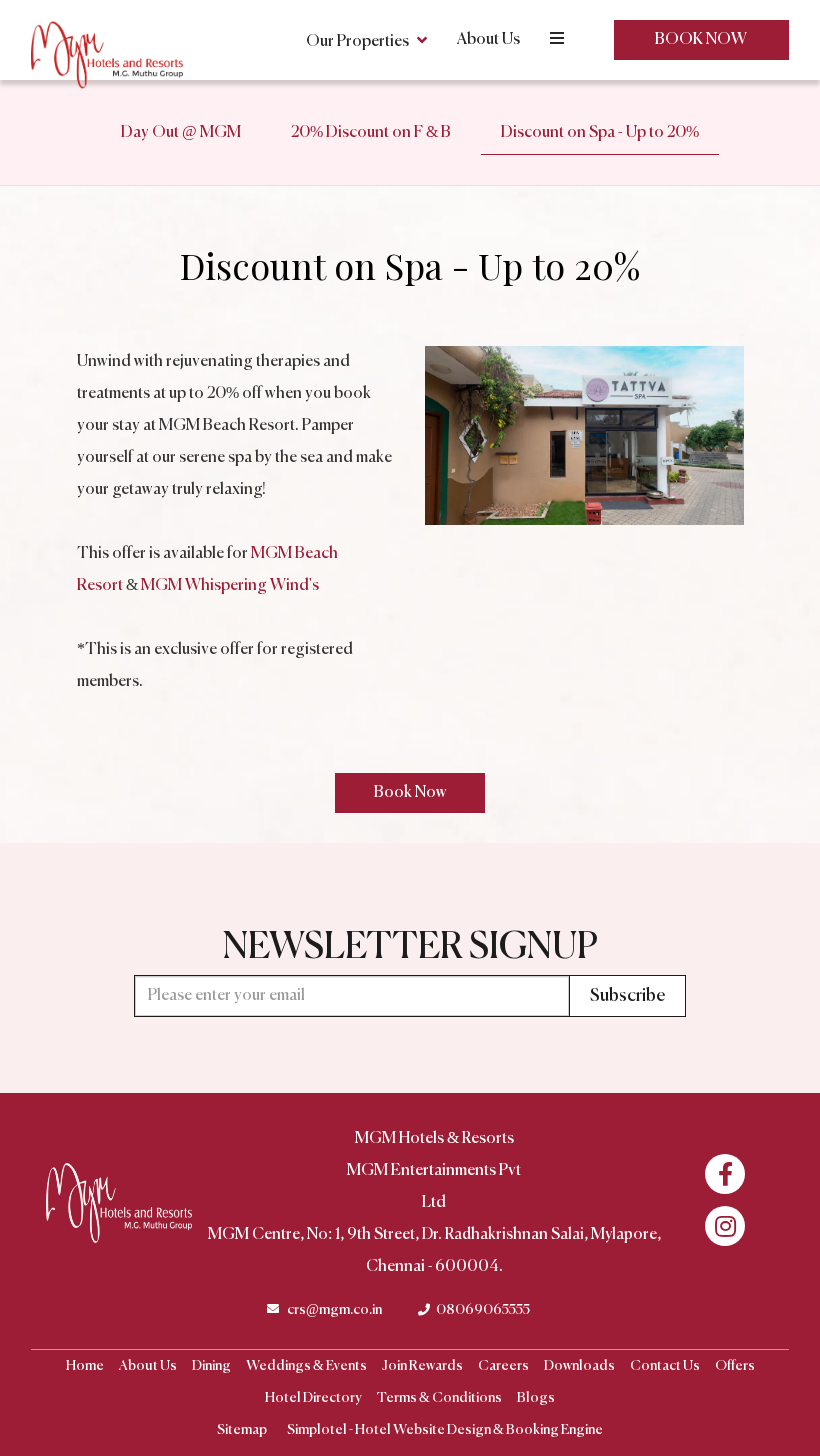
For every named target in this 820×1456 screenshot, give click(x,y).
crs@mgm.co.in (334, 1310)
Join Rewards (422, 1366)
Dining (211, 1366)
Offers (735, 1366)
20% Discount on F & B (371, 133)
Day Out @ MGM (181, 133)
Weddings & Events (306, 1366)
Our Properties (357, 42)
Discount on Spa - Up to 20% (600, 133)
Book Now (701, 40)
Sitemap (242, 1430)
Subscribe (627, 996)
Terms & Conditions (439, 1398)
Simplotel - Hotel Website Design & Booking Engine (445, 1430)
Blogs (536, 1398)
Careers (503, 1366)
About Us (488, 40)
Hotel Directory (313, 1398)
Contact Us (665, 1366)
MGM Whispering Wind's (230, 586)
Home (85, 1366)
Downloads (579, 1366)
